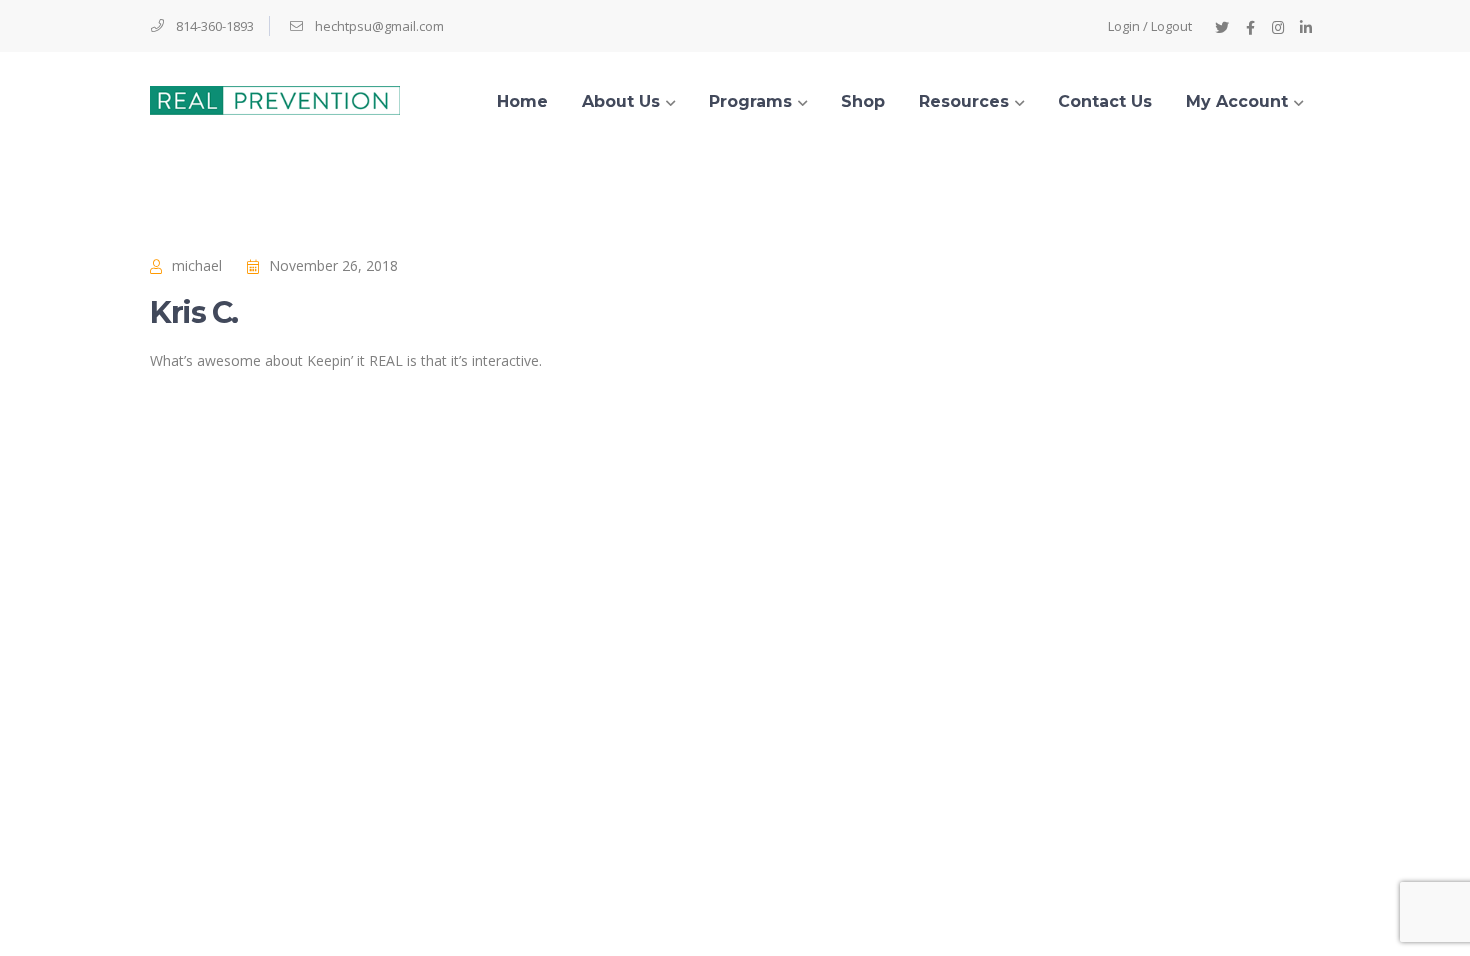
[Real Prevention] (275, 98)
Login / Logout (1150, 26)
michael (197, 265)
